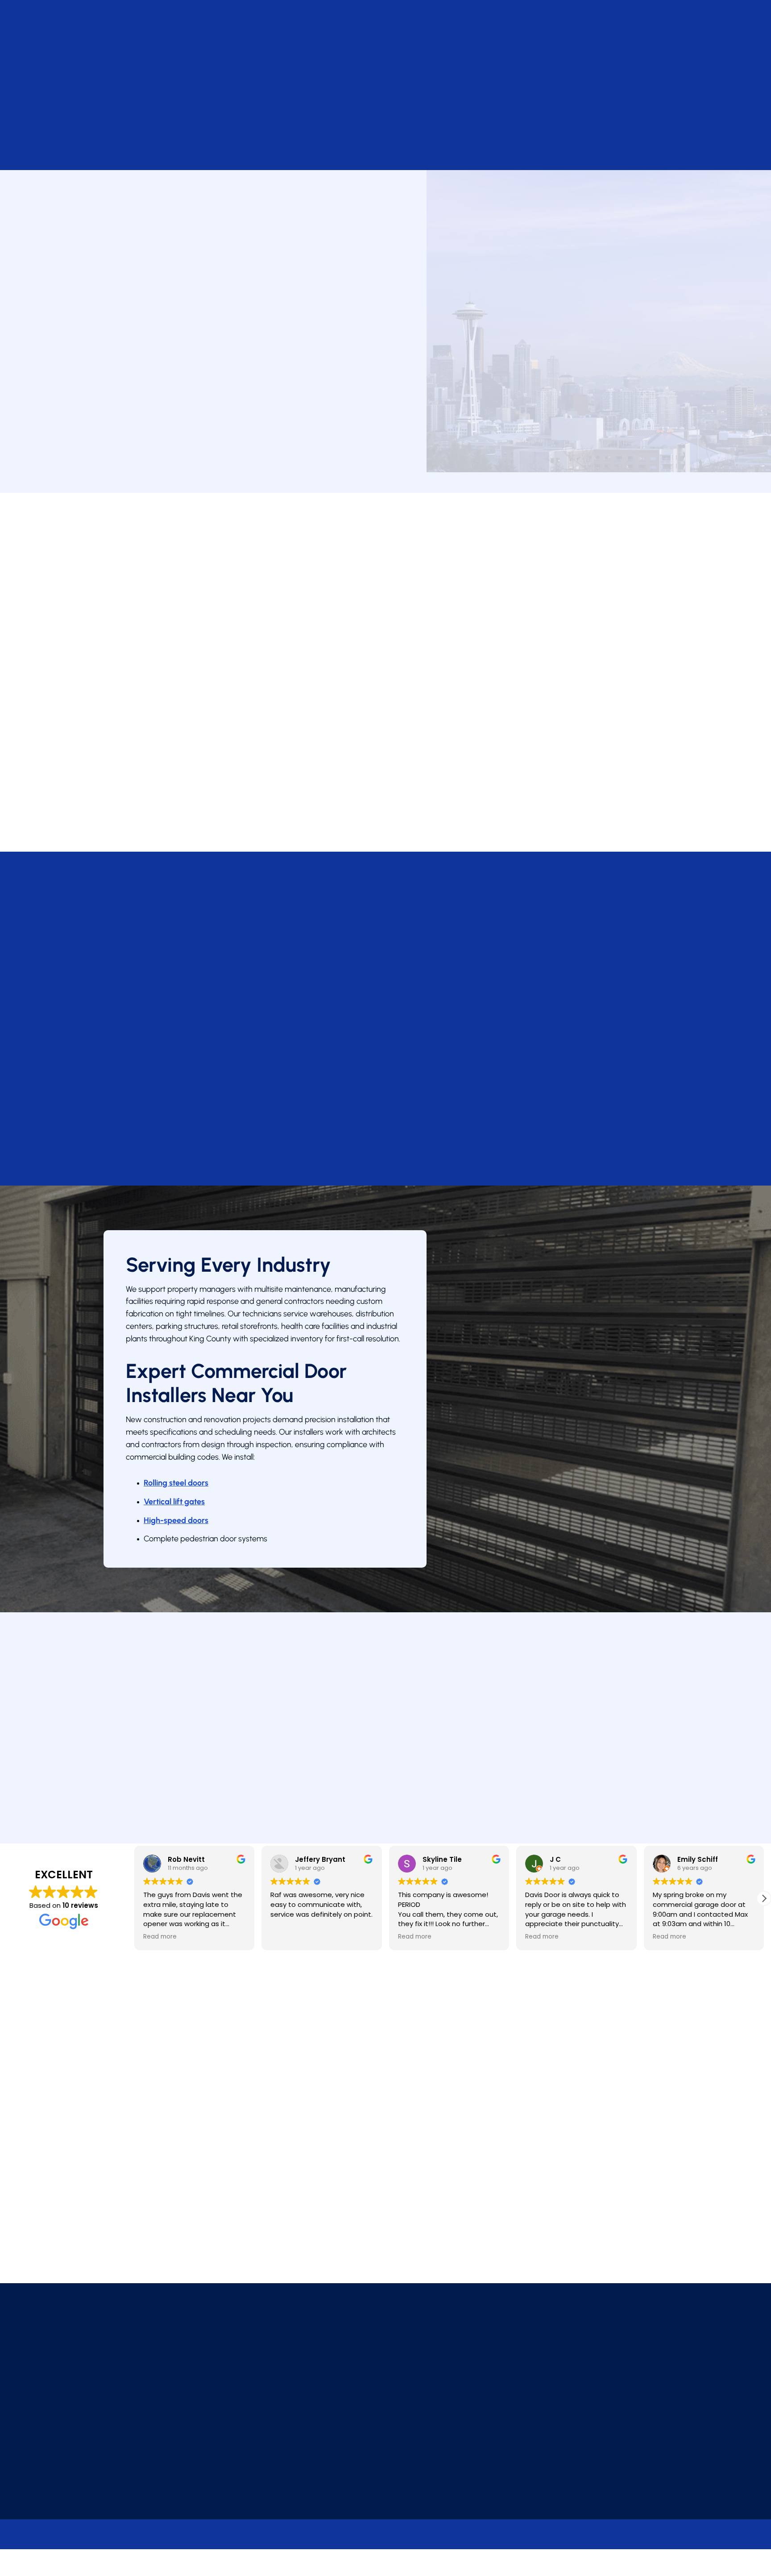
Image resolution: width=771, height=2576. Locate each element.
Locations (441, 66)
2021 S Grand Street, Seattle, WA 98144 (388, 2390)
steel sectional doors (451, 661)
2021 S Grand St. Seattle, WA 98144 (167, 362)
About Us (492, 66)
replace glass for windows (376, 735)
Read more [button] (160, 1937)
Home (114, 152)
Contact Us (144, 446)
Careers (535, 66)
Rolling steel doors (176, 1483)
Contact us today (170, 1778)
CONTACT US (221, 82)
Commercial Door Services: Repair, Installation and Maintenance (230, 66)
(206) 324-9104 (149, 414)
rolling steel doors (379, 661)
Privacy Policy (273, 2510)
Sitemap (399, 2570)
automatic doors (407, 704)
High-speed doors (176, 1520)
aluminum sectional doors (537, 661)
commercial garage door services (247, 300)
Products (389, 66)
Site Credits (329, 2570)
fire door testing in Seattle (442, 766)
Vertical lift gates (174, 1502)
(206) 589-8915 (143, 82)
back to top (632, 2570)
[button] (764, 1898)
